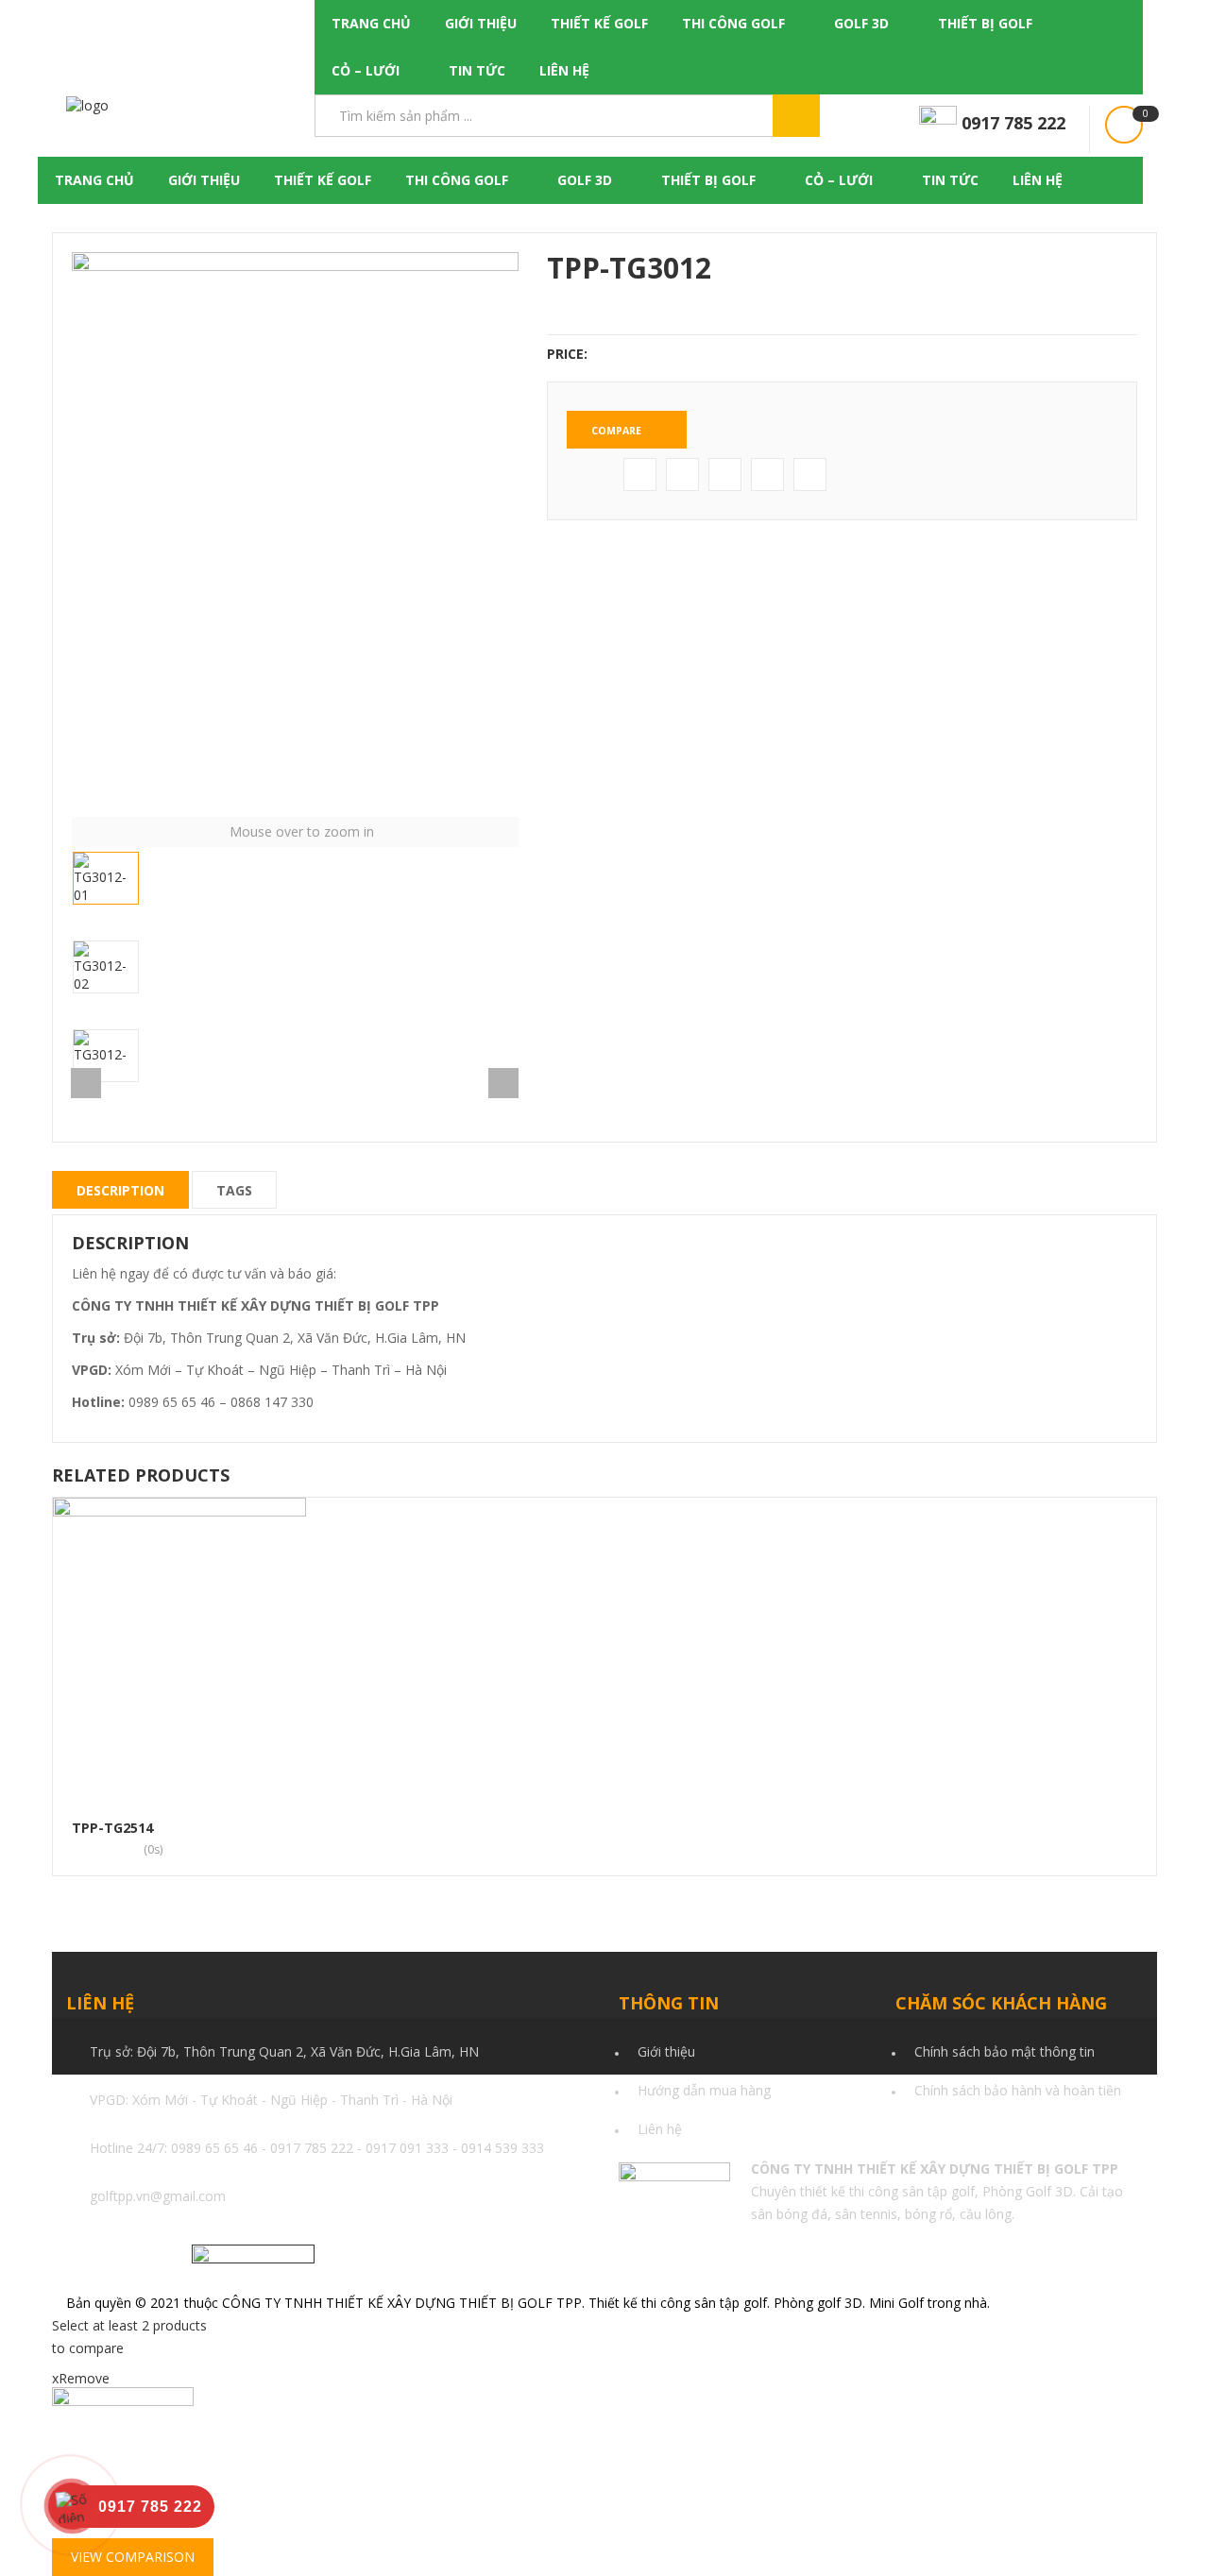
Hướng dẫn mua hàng (704, 2090)
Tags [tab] (234, 1190)
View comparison (133, 2557)
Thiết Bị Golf (985, 23)
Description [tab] (120, 1190)
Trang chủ (371, 23)
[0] (1124, 125)
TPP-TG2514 (112, 1828)
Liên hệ (564, 70)
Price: (567, 354)
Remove (81, 2378)
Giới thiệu (481, 23)
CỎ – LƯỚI (366, 70)
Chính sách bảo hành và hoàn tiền (1018, 2090)
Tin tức (477, 70)
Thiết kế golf (599, 23)
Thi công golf (733, 23)
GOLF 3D (861, 23)
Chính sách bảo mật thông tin (1005, 2051)
